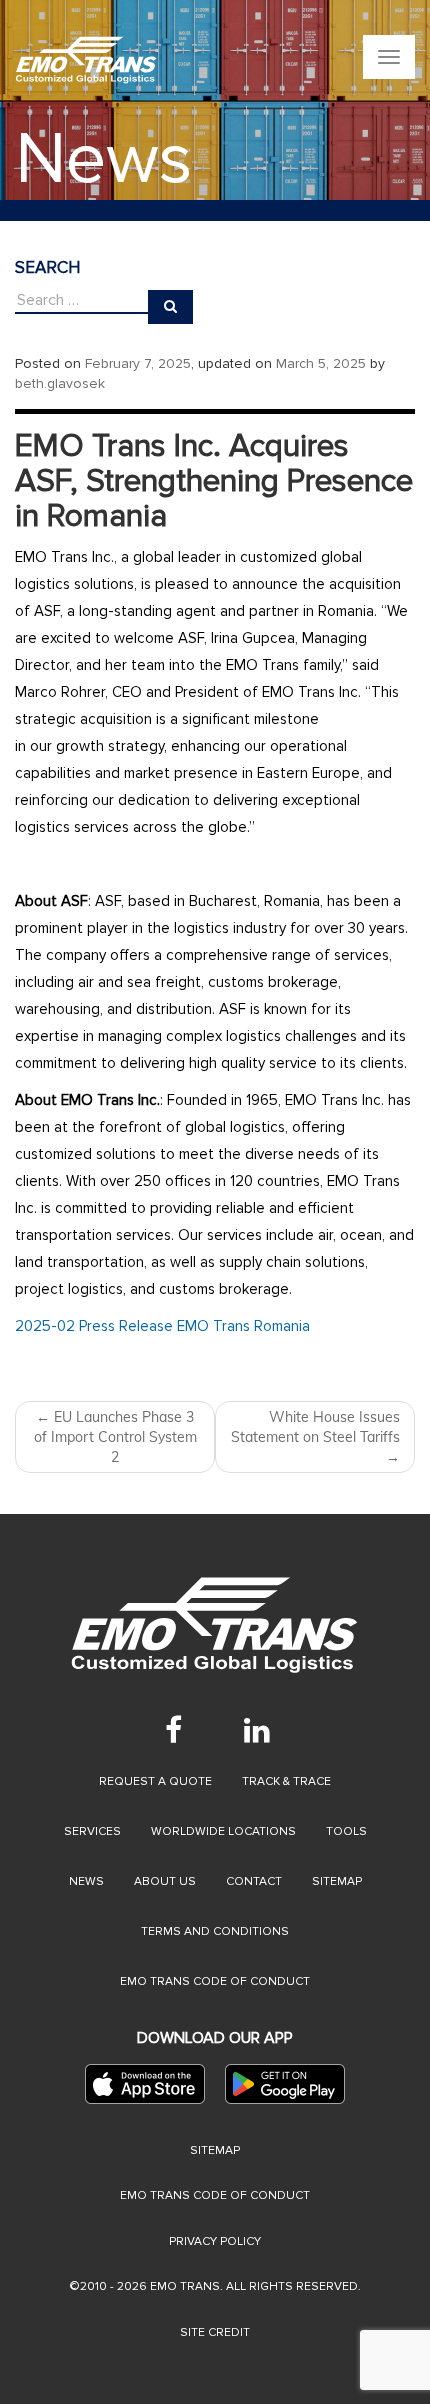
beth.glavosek (60, 383)
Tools (346, 1831)
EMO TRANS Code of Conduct (215, 2195)
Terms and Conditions (215, 1931)
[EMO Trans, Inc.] (86, 60)
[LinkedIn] (257, 1730)
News (86, 1881)
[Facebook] (173, 1730)
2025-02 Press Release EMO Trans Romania (162, 1326)
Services (92, 1831)
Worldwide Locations (223, 1831)
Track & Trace (286, 1781)
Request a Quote (155, 1781)
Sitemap (337, 1881)
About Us (165, 1881)
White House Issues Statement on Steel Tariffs (315, 1437)
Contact (254, 1881)
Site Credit (215, 2332)
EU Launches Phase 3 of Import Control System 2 (115, 1437)
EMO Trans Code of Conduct (215, 1981)
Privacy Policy (215, 2241)
